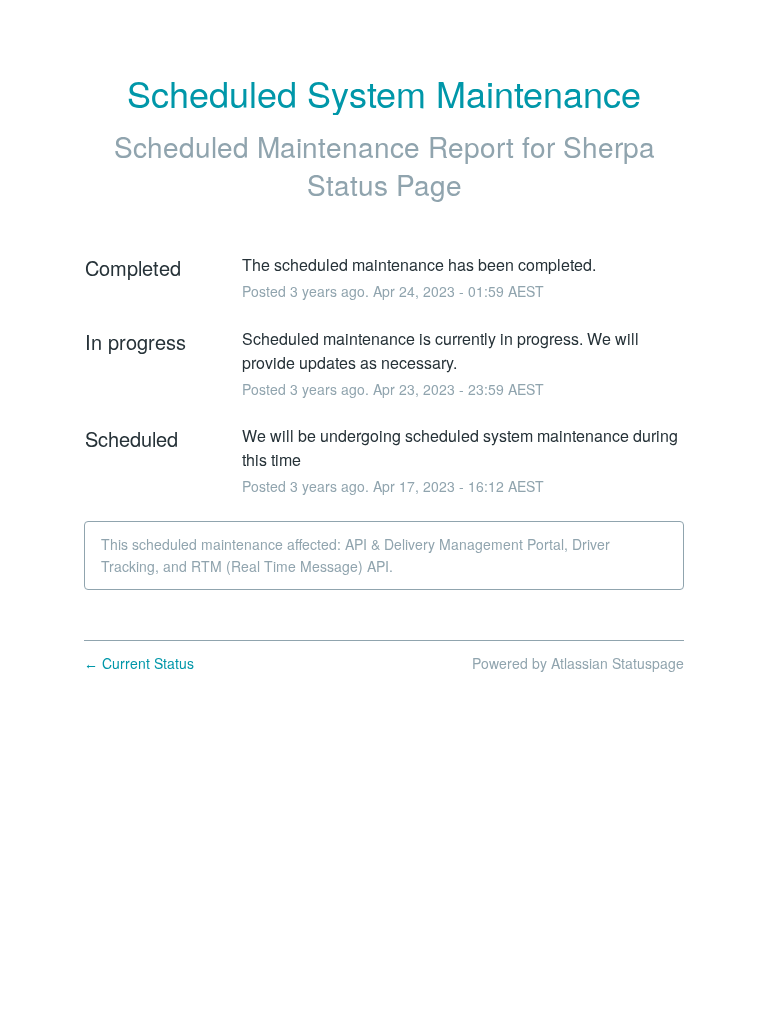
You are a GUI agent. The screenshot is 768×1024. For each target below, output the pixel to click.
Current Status (139, 663)
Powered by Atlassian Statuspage (578, 663)
